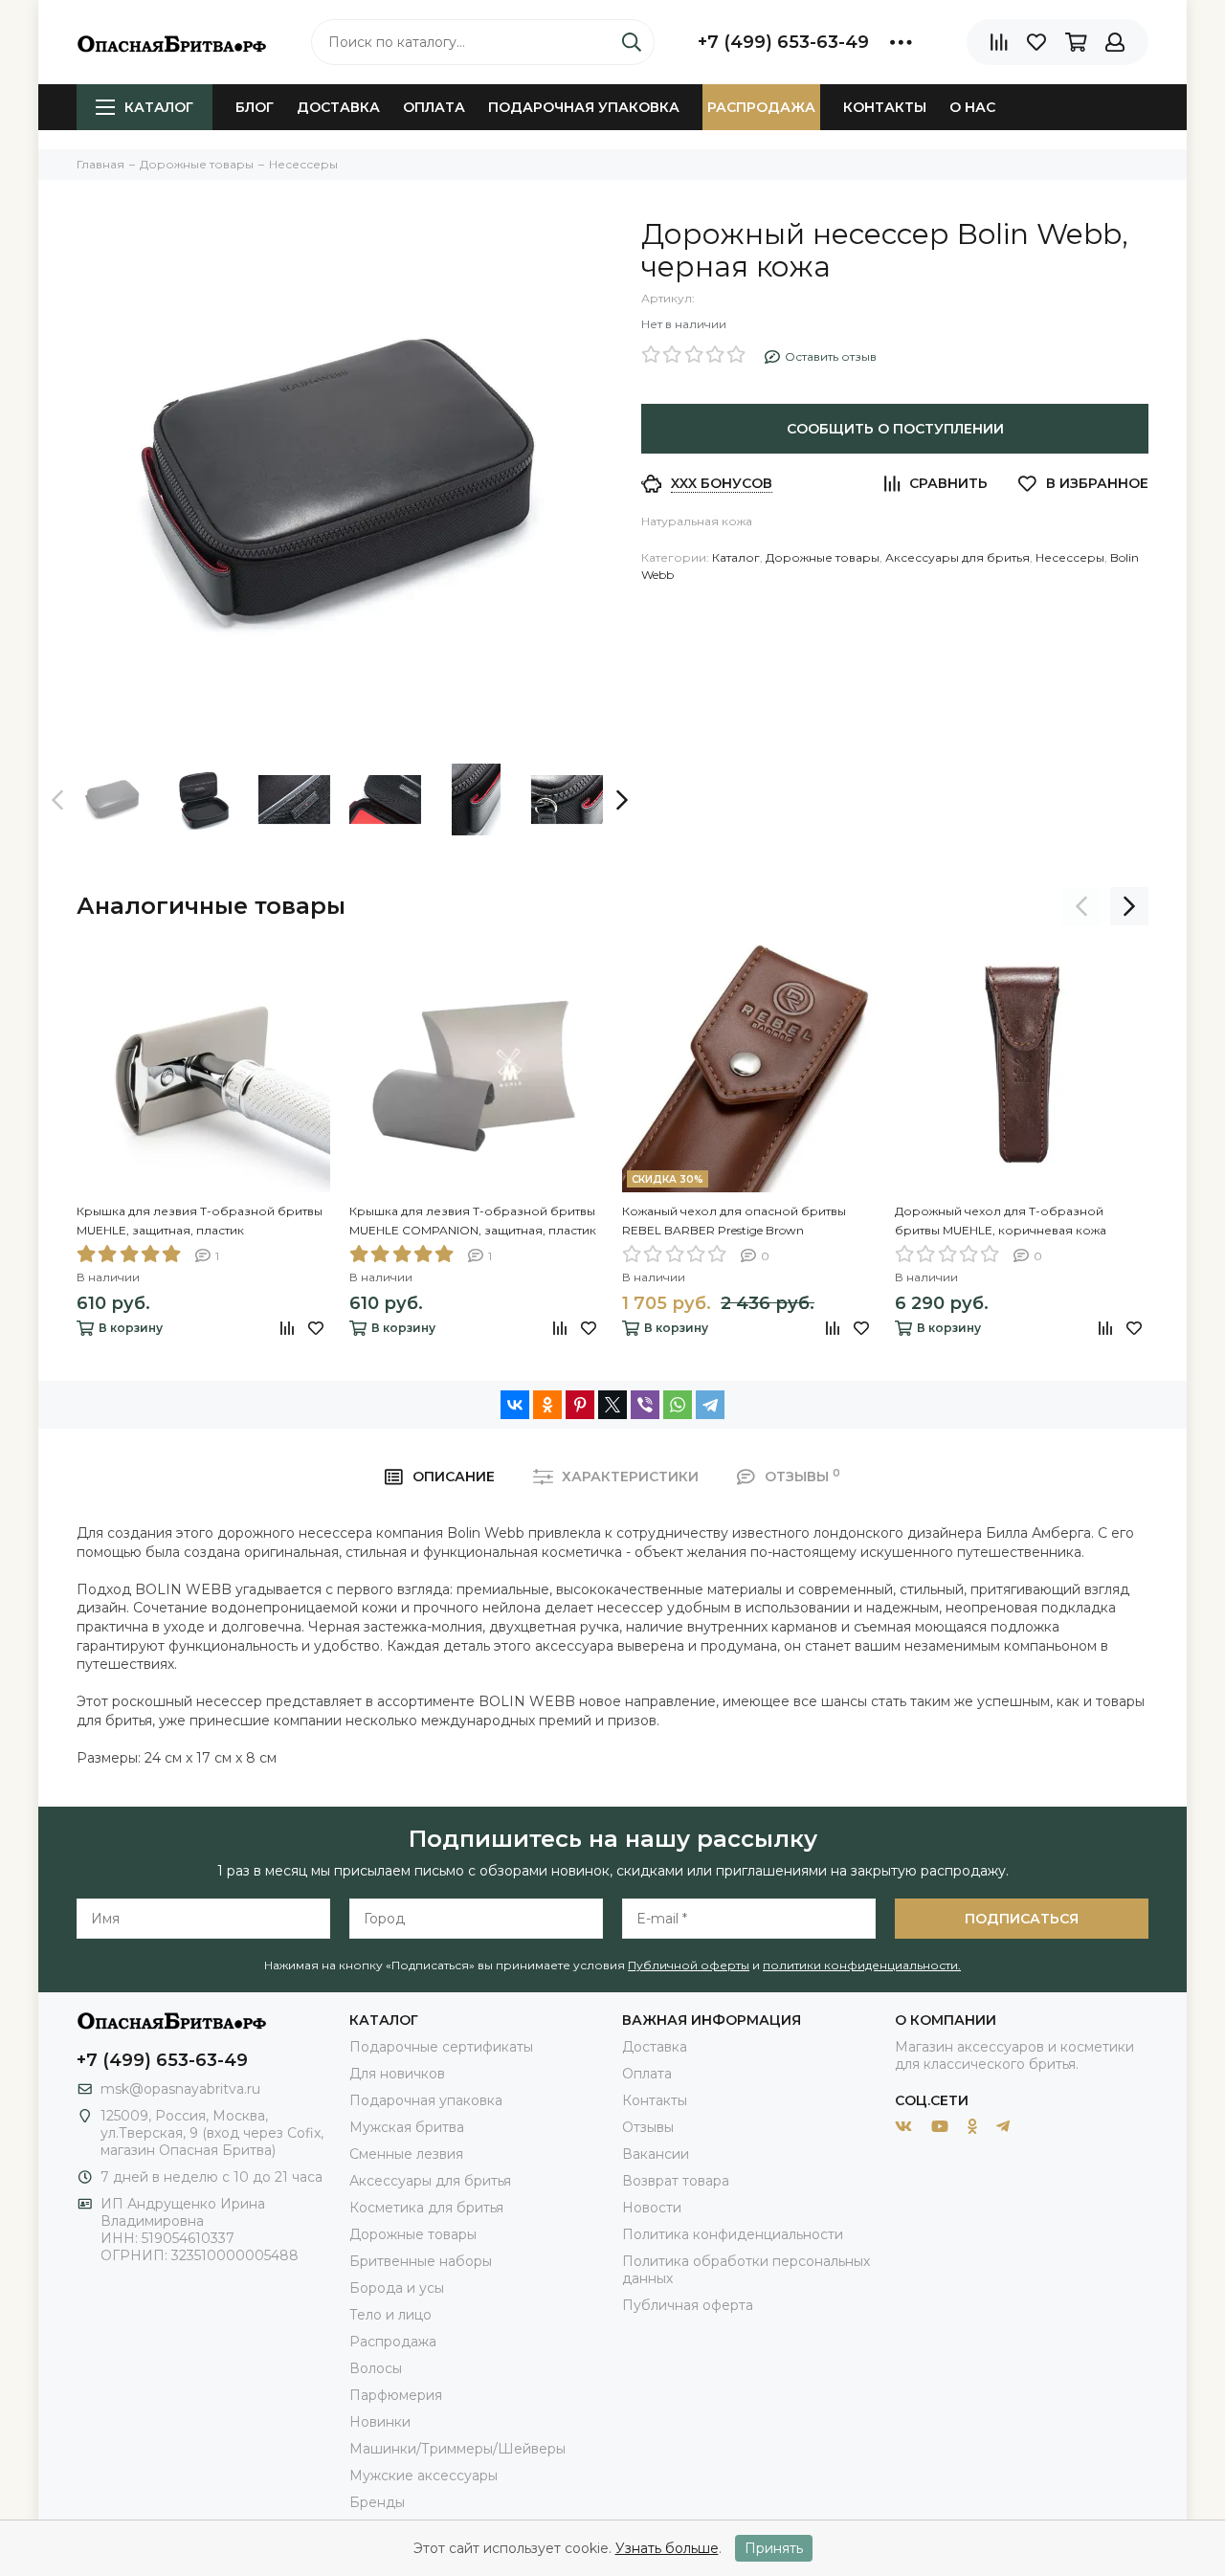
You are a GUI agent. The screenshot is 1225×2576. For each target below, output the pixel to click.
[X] (612, 1405)
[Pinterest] (580, 1405)
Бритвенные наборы (421, 2261)
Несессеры (1070, 557)
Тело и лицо (390, 2315)
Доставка (338, 107)
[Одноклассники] (547, 1405)
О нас (972, 107)
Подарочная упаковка (584, 107)
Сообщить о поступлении (895, 429)
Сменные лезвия (406, 2154)
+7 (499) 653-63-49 (783, 42)
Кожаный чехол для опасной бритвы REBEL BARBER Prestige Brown (734, 1221)
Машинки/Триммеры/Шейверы (457, 2449)
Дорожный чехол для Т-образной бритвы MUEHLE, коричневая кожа (1001, 1221)
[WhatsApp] (678, 1405)
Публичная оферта (688, 2305)
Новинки (380, 2422)
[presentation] (57, 800)
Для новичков (397, 2074)
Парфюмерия (396, 2395)
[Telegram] (710, 1405)
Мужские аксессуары (423, 2476)
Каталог (159, 107)
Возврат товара (676, 2181)
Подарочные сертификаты (441, 2047)
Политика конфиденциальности (733, 2234)
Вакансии (656, 2154)
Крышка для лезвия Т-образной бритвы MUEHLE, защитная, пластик (200, 1221)
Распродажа (761, 107)
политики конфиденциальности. (862, 1965)
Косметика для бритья (426, 2208)
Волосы (376, 2368)
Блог (255, 107)
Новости (652, 2208)
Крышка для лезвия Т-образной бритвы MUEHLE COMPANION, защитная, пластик (473, 1221)
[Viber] (645, 1405)
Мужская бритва (407, 2127)
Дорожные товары (823, 557)
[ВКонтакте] (515, 1405)
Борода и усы (397, 2288)
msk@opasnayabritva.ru (180, 2089)
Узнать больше (667, 2548)
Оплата (434, 107)
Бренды (377, 2502)
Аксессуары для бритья (958, 557)
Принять (774, 2548)
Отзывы (648, 2127)
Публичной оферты (689, 1965)
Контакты (885, 107)
